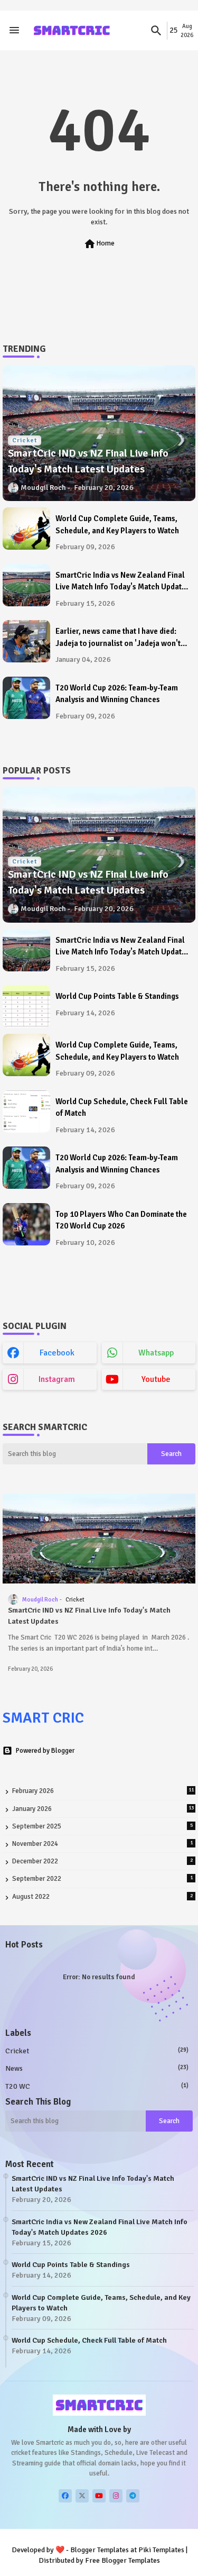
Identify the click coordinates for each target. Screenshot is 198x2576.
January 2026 (103, 1809)
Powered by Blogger (45, 1751)
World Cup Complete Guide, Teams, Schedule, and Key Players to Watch (117, 525)
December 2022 (102, 1861)
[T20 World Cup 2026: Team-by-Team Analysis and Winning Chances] (26, 698)
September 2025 (102, 1826)
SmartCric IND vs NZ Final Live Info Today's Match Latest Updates (89, 1616)
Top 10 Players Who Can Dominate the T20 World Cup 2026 (121, 1220)
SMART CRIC (43, 1718)
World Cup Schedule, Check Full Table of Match (122, 1108)
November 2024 (102, 1844)
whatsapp (156, 1353)
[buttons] (65, 2496)
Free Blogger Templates (122, 2560)
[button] (156, 31)
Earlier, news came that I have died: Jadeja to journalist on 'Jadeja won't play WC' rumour (118, 638)
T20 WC (97, 2086)
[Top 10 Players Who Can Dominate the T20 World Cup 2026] (26, 1224)
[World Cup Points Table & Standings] (26, 1006)
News (97, 2068)
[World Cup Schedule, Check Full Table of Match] (26, 1112)
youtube (156, 1379)
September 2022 (102, 1879)
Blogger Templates (100, 2550)
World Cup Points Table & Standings (117, 996)
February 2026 (103, 1791)
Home (99, 244)
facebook (57, 1353)
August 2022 (102, 1897)
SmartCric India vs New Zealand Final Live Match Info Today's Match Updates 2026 (122, 582)
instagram (57, 1379)
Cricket (97, 2051)
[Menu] (14, 31)
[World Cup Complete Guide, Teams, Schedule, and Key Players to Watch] (26, 529)
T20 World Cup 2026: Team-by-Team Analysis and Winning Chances (117, 694)
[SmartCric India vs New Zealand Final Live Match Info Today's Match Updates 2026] (26, 585)
